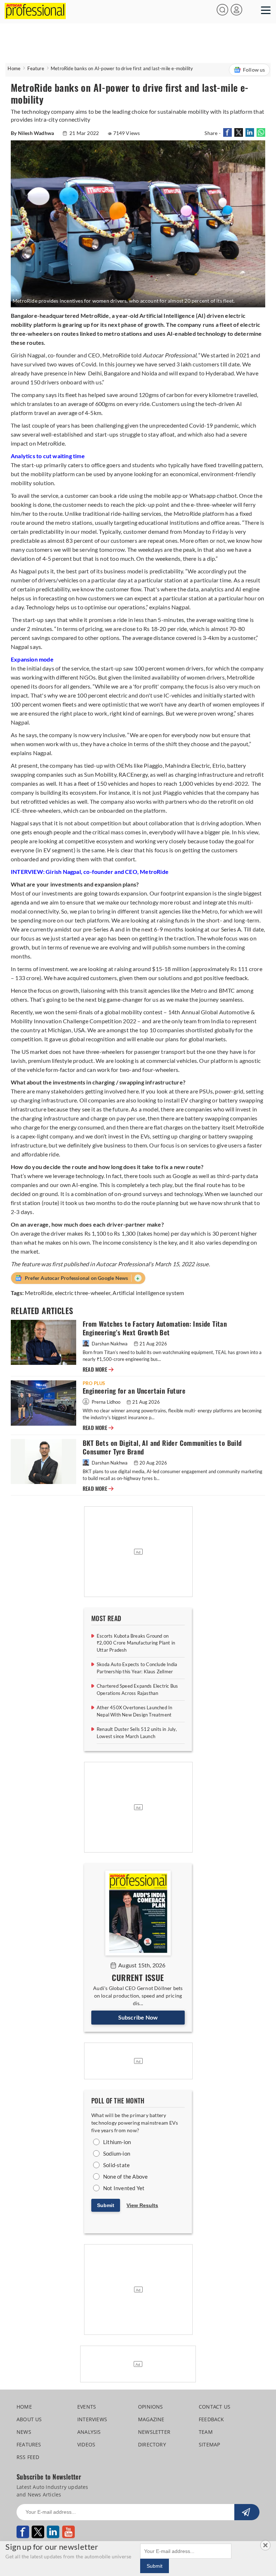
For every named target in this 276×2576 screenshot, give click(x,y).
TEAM (206, 2432)
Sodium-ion (117, 2153)
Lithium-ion (117, 2142)
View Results (142, 2205)
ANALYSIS (89, 2432)
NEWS (24, 2432)
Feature (36, 68)
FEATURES (29, 2444)
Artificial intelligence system (148, 1293)
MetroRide (39, 1293)
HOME (24, 2407)
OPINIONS (151, 2407)
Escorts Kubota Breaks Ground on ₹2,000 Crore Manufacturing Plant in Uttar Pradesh (136, 1643)
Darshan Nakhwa (110, 1344)
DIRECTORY (152, 2444)
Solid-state (116, 2165)
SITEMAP (209, 2444)
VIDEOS (86, 2444)
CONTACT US (215, 2407)
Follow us (254, 70)
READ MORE (98, 1370)
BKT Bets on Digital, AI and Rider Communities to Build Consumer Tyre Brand (162, 1447)
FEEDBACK (211, 2419)
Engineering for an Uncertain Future (134, 1391)
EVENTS (87, 2407)
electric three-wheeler (83, 1293)
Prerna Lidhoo (106, 1402)
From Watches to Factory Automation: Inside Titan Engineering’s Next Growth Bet (155, 1328)
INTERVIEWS (92, 2419)
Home (14, 68)
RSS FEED (28, 2457)
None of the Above (125, 2176)
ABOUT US (29, 2419)
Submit (106, 2205)
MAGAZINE (151, 2419)
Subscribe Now (138, 2017)
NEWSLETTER (154, 2432)
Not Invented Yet (124, 2188)
